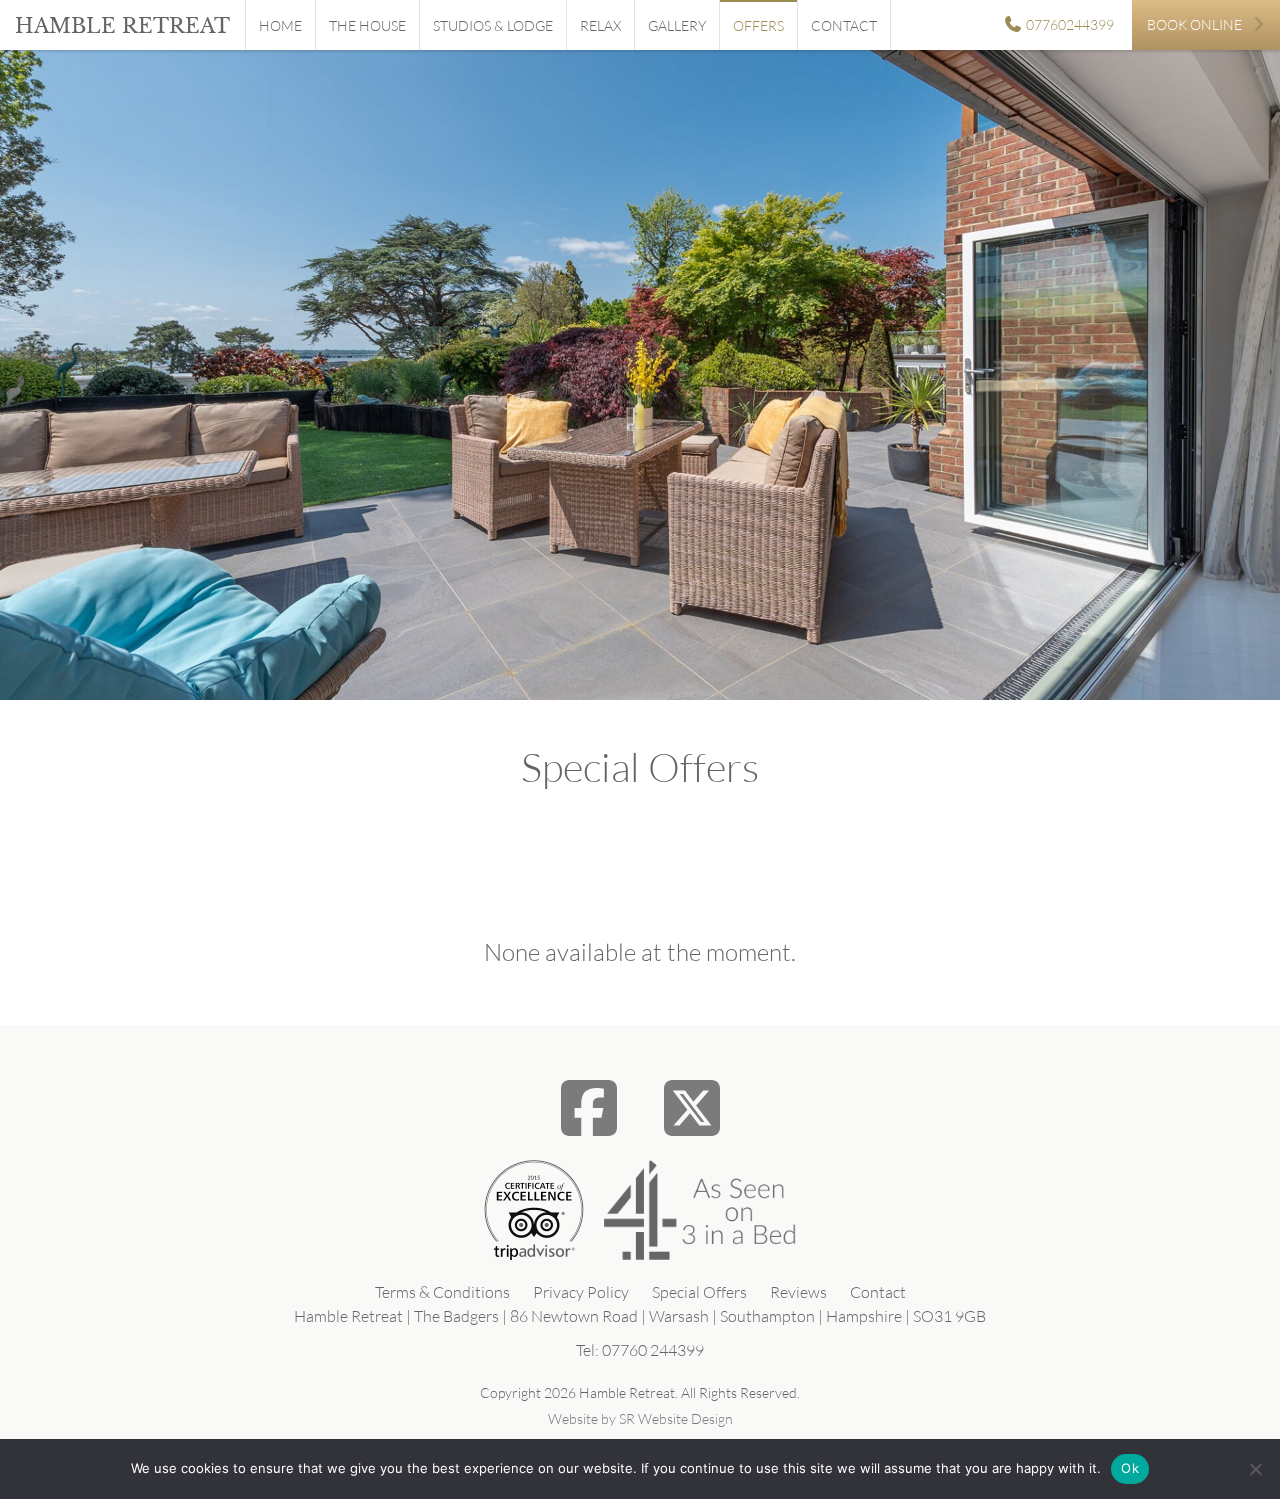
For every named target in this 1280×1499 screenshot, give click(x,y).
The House (367, 25)
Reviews (798, 1292)
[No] (1255, 1469)
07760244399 (1068, 24)
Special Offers (699, 1292)
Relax (600, 25)
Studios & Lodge (493, 25)
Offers (758, 25)
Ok (1130, 1468)
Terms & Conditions (442, 1292)
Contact (844, 25)
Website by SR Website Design (640, 1418)
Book (1194, 24)
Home (280, 25)
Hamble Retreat (122, 26)
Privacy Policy (581, 1292)
